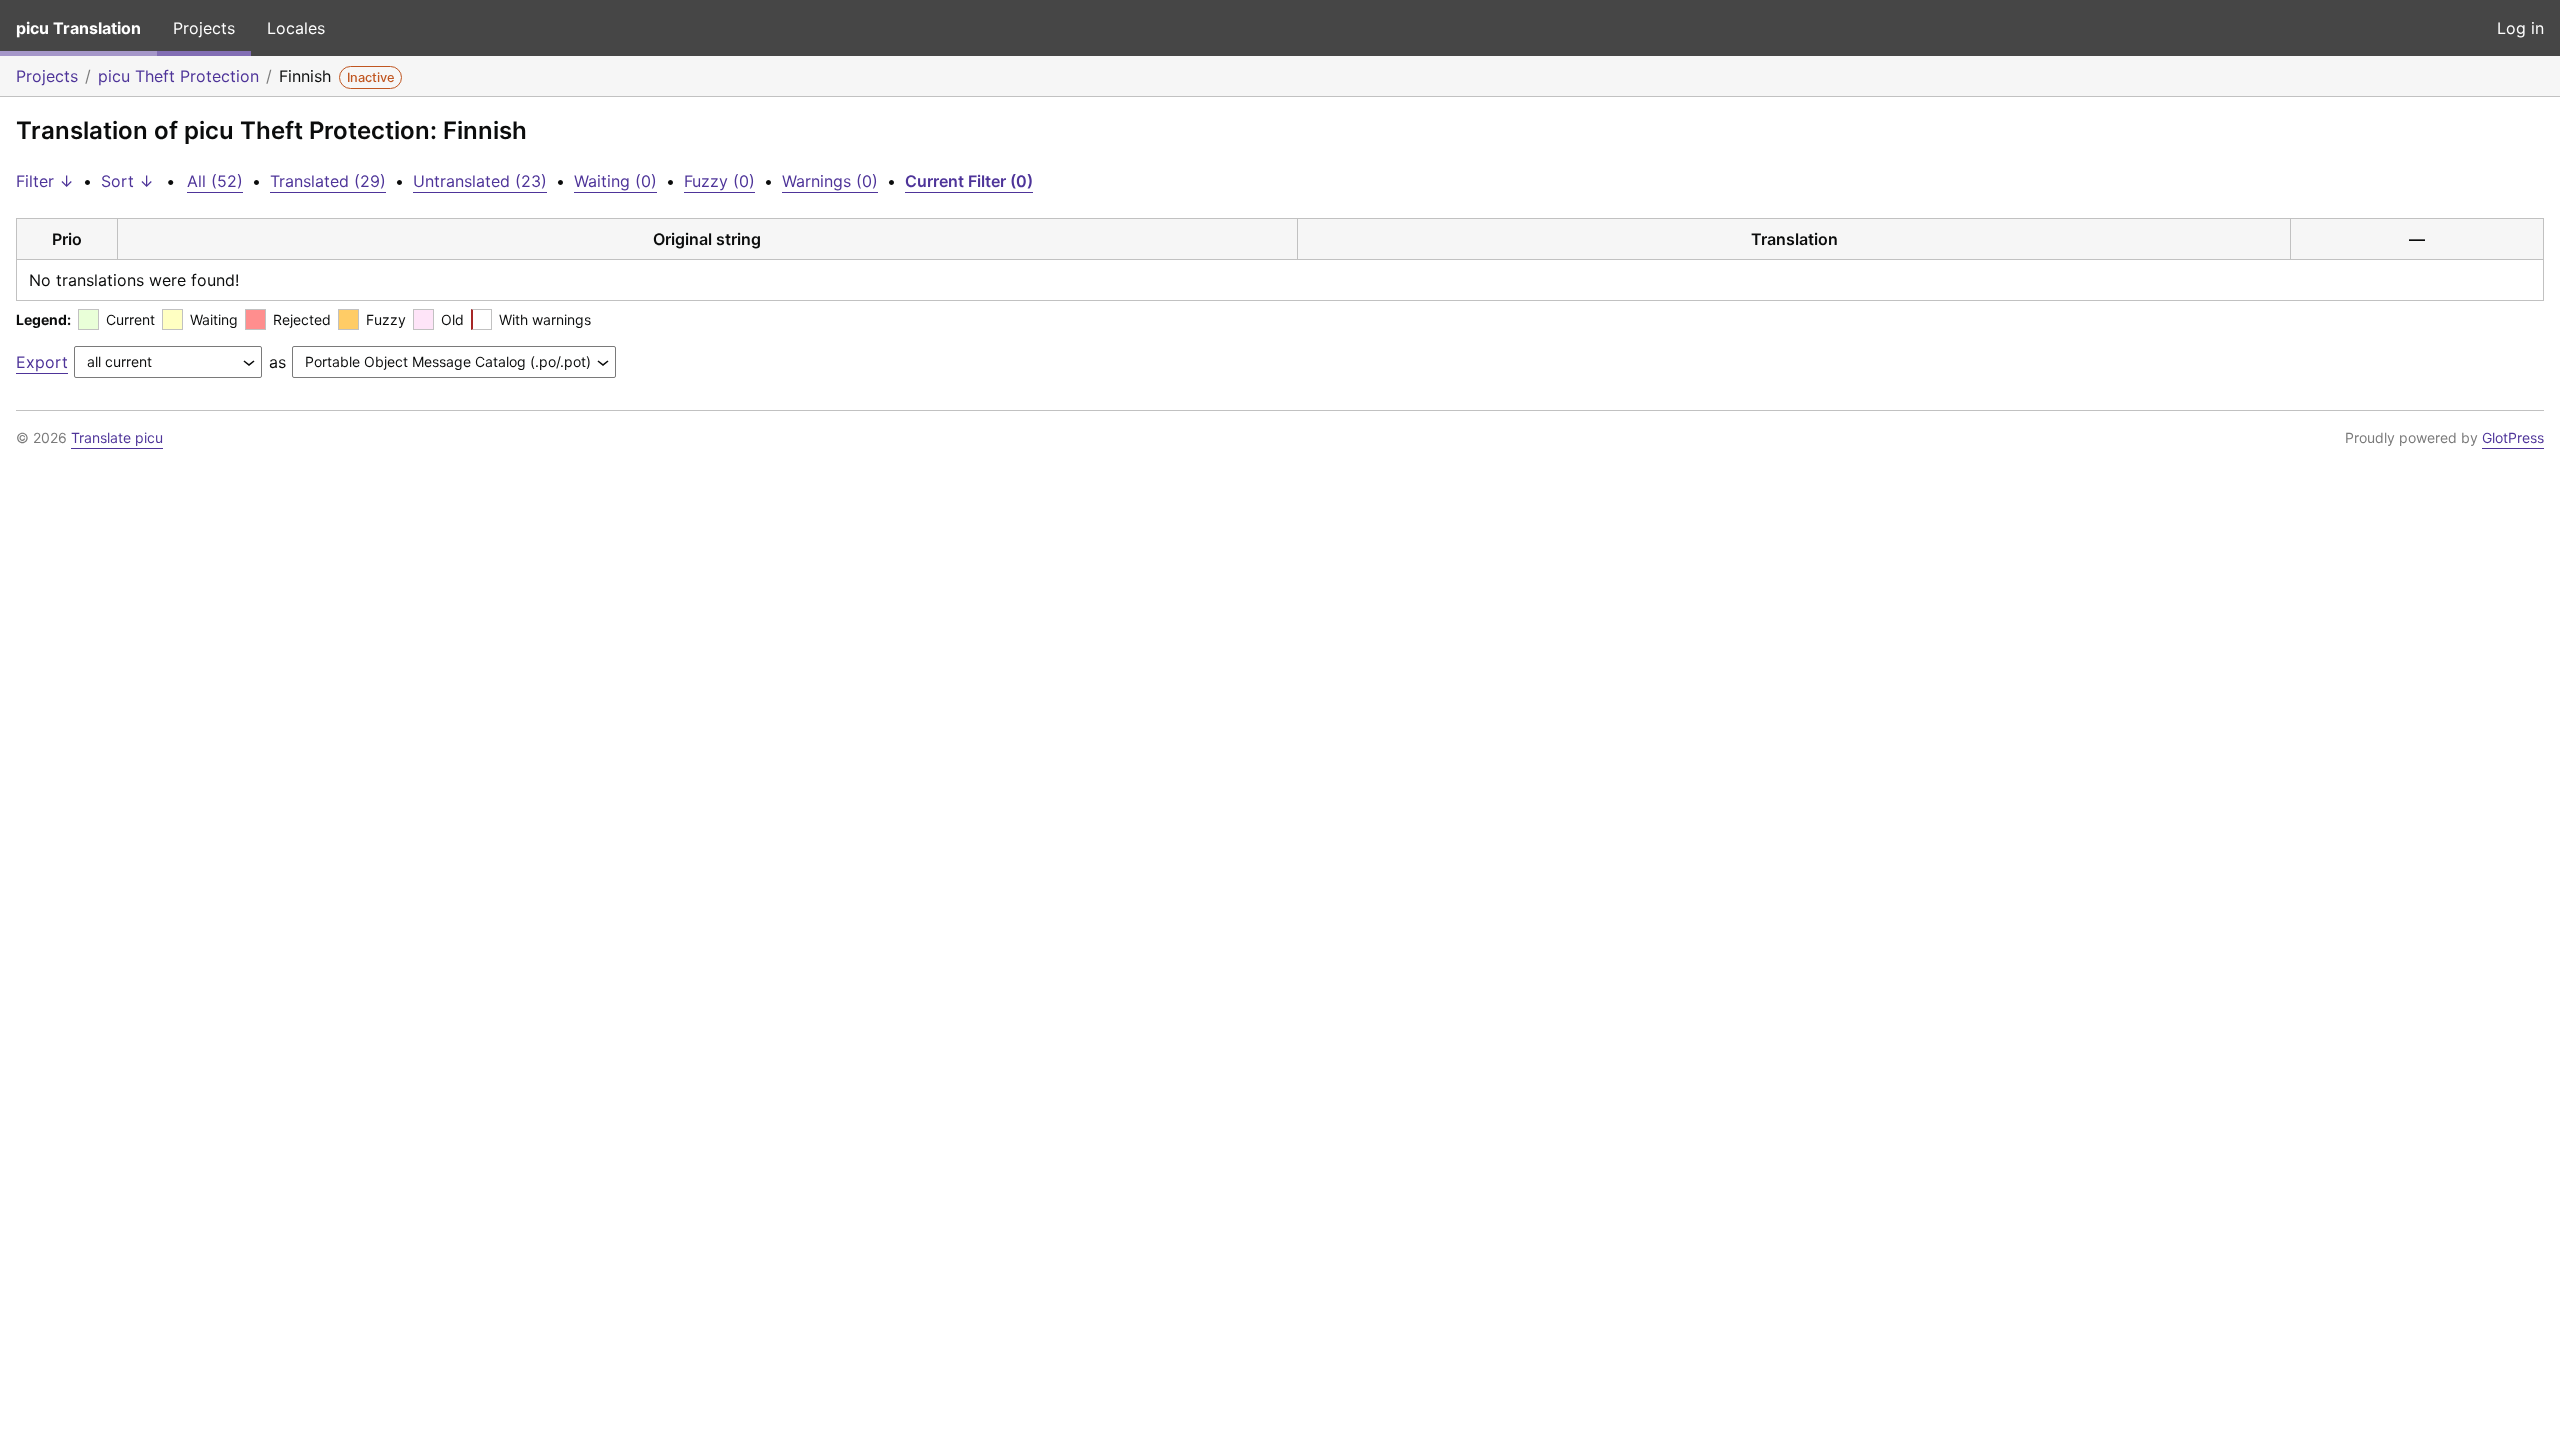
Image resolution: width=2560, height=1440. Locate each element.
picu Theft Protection (178, 76)
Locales (296, 28)
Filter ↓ (45, 181)
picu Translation (78, 28)
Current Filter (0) (969, 181)
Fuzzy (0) (719, 181)
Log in (2520, 28)
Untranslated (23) (480, 181)
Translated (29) (328, 181)
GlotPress (2513, 437)
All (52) (215, 181)
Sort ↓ (127, 181)
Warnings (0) (830, 181)
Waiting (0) (615, 181)
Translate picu (117, 437)
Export (42, 362)
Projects (204, 28)
